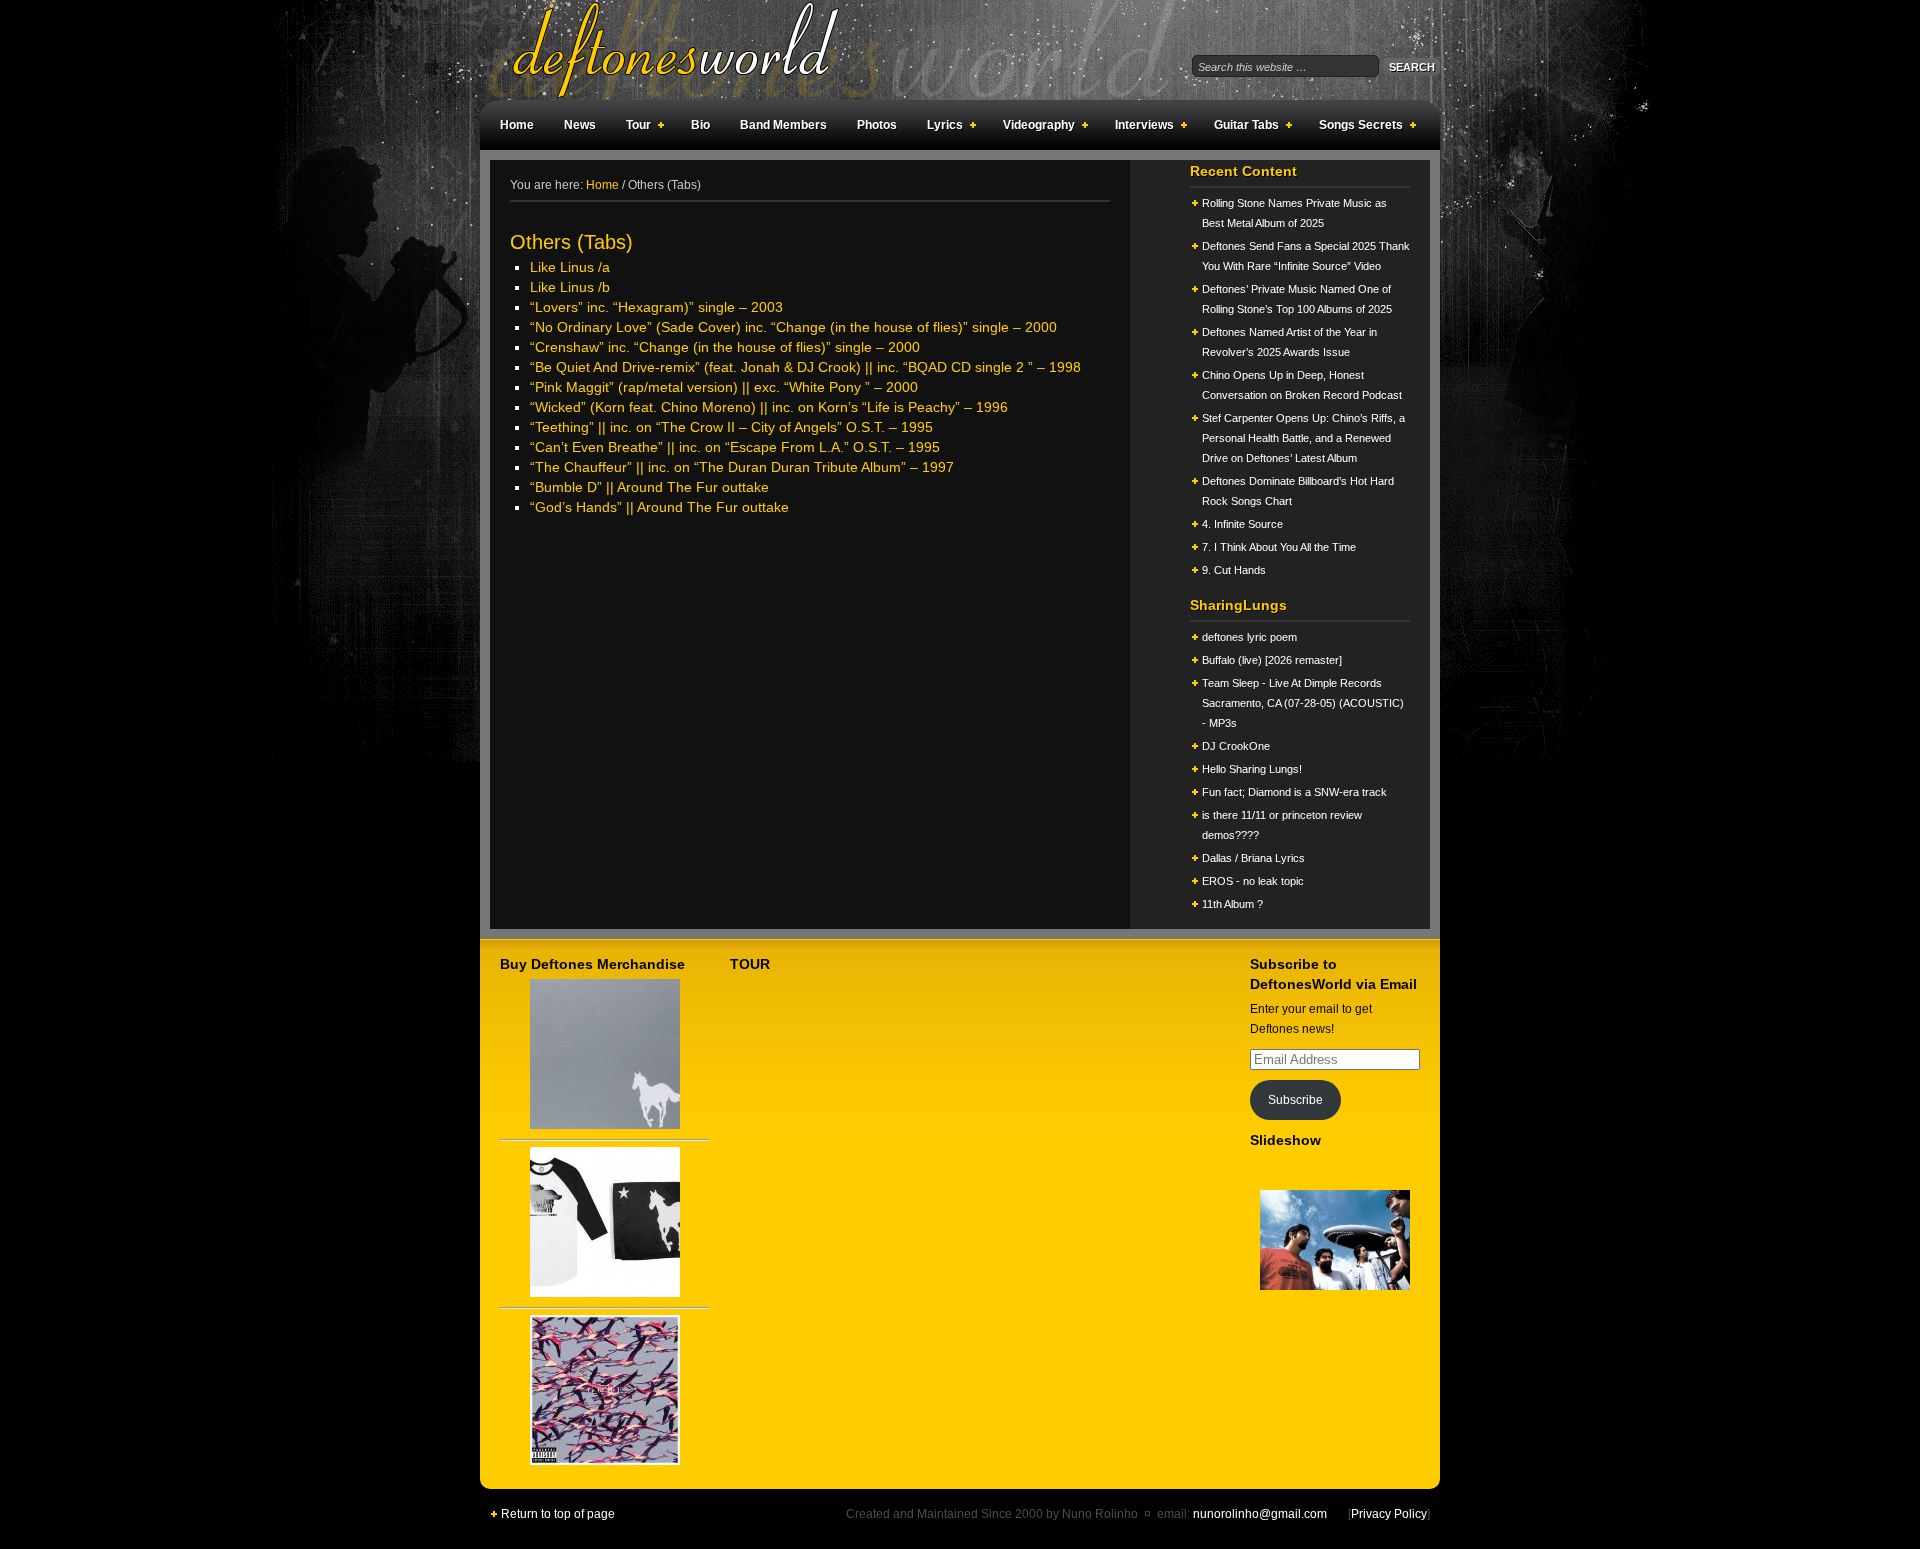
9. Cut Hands (1234, 570)
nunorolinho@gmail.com (1260, 1514)
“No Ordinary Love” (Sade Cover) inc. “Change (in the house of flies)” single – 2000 (793, 327)
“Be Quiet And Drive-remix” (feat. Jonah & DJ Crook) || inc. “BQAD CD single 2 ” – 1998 (805, 367)
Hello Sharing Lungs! (1252, 769)
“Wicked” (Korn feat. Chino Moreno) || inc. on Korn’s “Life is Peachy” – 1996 (769, 407)
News (580, 125)
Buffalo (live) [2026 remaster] (1272, 660)
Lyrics (940, 128)
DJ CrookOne (1236, 746)
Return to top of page (558, 1514)
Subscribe (1295, 1100)
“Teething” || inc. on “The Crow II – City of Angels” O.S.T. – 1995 (731, 427)
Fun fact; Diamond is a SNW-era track (1294, 792)
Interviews (1139, 128)
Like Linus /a (570, 267)
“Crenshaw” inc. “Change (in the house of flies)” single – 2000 (725, 347)
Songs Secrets (1356, 128)
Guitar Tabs (1241, 128)
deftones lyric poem (1249, 637)
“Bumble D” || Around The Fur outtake (649, 487)
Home (517, 125)
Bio (700, 125)
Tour (633, 128)
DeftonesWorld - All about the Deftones (700, 50)
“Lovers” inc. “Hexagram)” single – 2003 (656, 307)
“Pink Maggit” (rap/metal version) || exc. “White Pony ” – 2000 (724, 387)
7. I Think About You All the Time (1279, 547)
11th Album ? (1232, 904)
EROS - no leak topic (1253, 881)
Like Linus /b (570, 287)
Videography (1034, 128)
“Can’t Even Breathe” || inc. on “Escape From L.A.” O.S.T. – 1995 (735, 447)
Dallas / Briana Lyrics (1253, 858)
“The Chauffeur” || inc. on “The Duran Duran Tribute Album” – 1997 (742, 467)
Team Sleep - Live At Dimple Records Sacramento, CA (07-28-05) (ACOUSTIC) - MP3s (1303, 703)
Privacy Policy (1389, 1514)
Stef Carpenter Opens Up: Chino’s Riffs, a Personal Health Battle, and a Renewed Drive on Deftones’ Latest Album (1303, 438)
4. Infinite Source (1242, 524)
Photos (877, 125)
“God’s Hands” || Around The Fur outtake (659, 507)
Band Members (783, 125)
